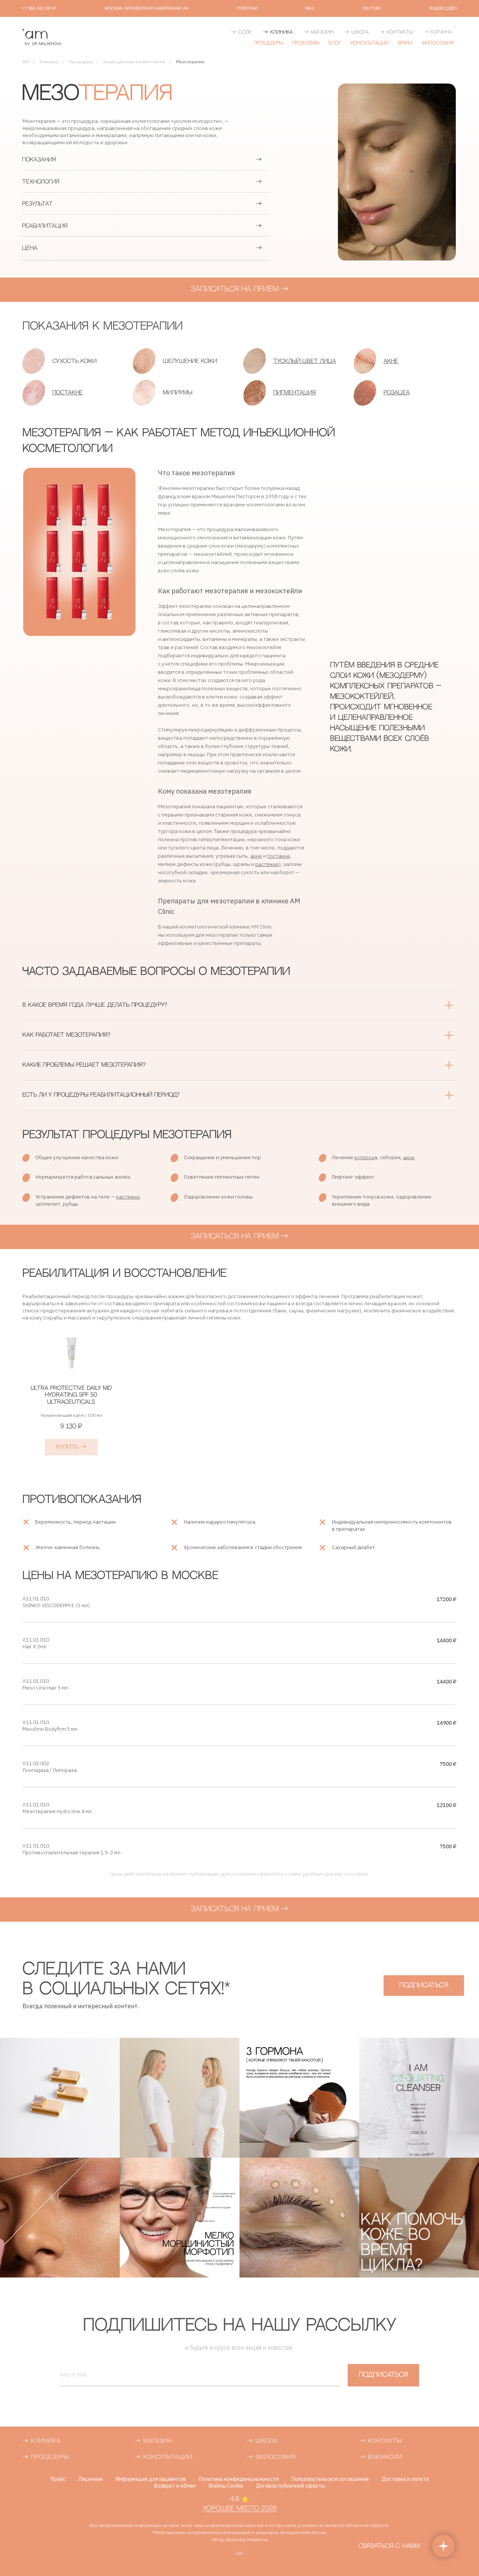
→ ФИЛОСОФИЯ (271, 2457)
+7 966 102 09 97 (39, 9)
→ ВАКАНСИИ (381, 2457)
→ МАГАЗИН (153, 2441)
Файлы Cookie (226, 2486)
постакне (279, 856)
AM (26, 62)
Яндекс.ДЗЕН (443, 9)
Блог (335, 43)
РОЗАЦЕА (397, 393)
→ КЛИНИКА (278, 32)
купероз (364, 1157)
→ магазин (318, 32)
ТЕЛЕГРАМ (247, 9)
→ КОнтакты (396, 32)
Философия (438, 43)
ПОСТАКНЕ (68, 393)
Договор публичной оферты (291, 2486)
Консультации (370, 43)
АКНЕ (391, 361)
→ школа (356, 32)
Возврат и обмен (175, 2486)
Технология (41, 182)
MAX (310, 9)
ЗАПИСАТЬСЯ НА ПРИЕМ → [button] (240, 289)
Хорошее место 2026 (240, 2509)
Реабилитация (45, 226)
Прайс (58, 2479)
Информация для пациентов (151, 2479)
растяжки (267, 864)
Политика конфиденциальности (239, 2479)
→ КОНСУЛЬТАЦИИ (164, 2457)
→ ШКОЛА (262, 2441)
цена (30, 248)
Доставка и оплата (405, 2479)
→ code (241, 32)
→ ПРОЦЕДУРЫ (46, 2457)
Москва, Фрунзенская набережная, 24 (146, 9)
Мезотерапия (190, 62)
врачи (405, 43)
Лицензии (91, 2479)
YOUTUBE (372, 9)
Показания (39, 160)
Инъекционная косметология (134, 62)
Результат (37, 204)
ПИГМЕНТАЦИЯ (295, 393)
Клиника (49, 62)
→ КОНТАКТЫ (381, 2441)
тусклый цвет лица (305, 361)
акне (256, 856)
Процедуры (268, 43)
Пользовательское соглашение (330, 2479)
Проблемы (306, 43)
